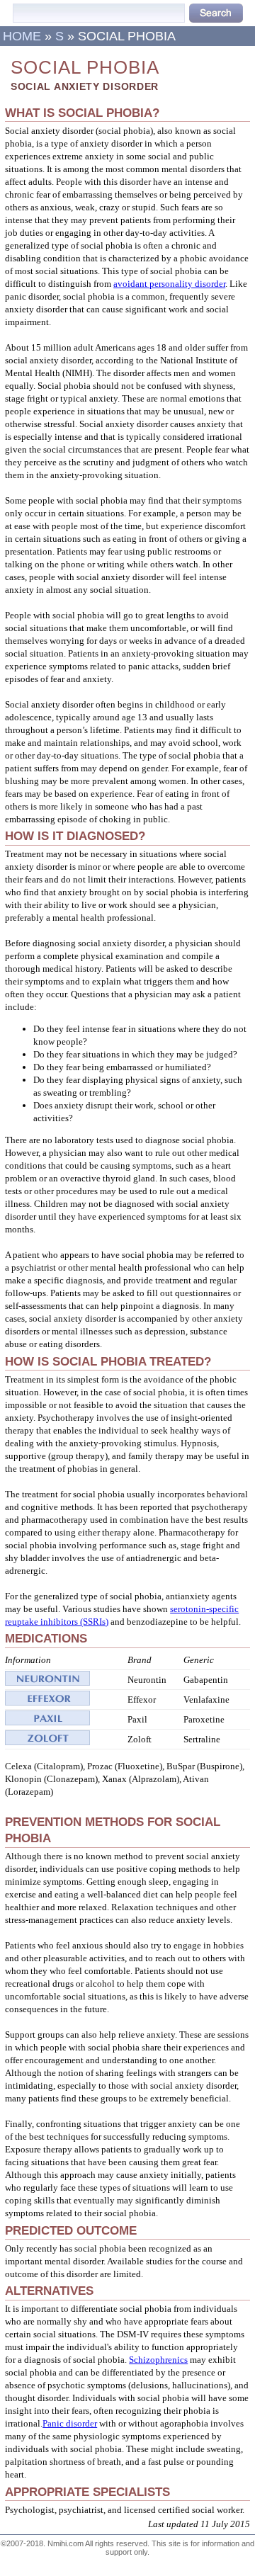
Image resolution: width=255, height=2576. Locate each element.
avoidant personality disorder (169, 284)
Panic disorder (70, 2423)
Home (22, 36)
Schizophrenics (158, 2360)
